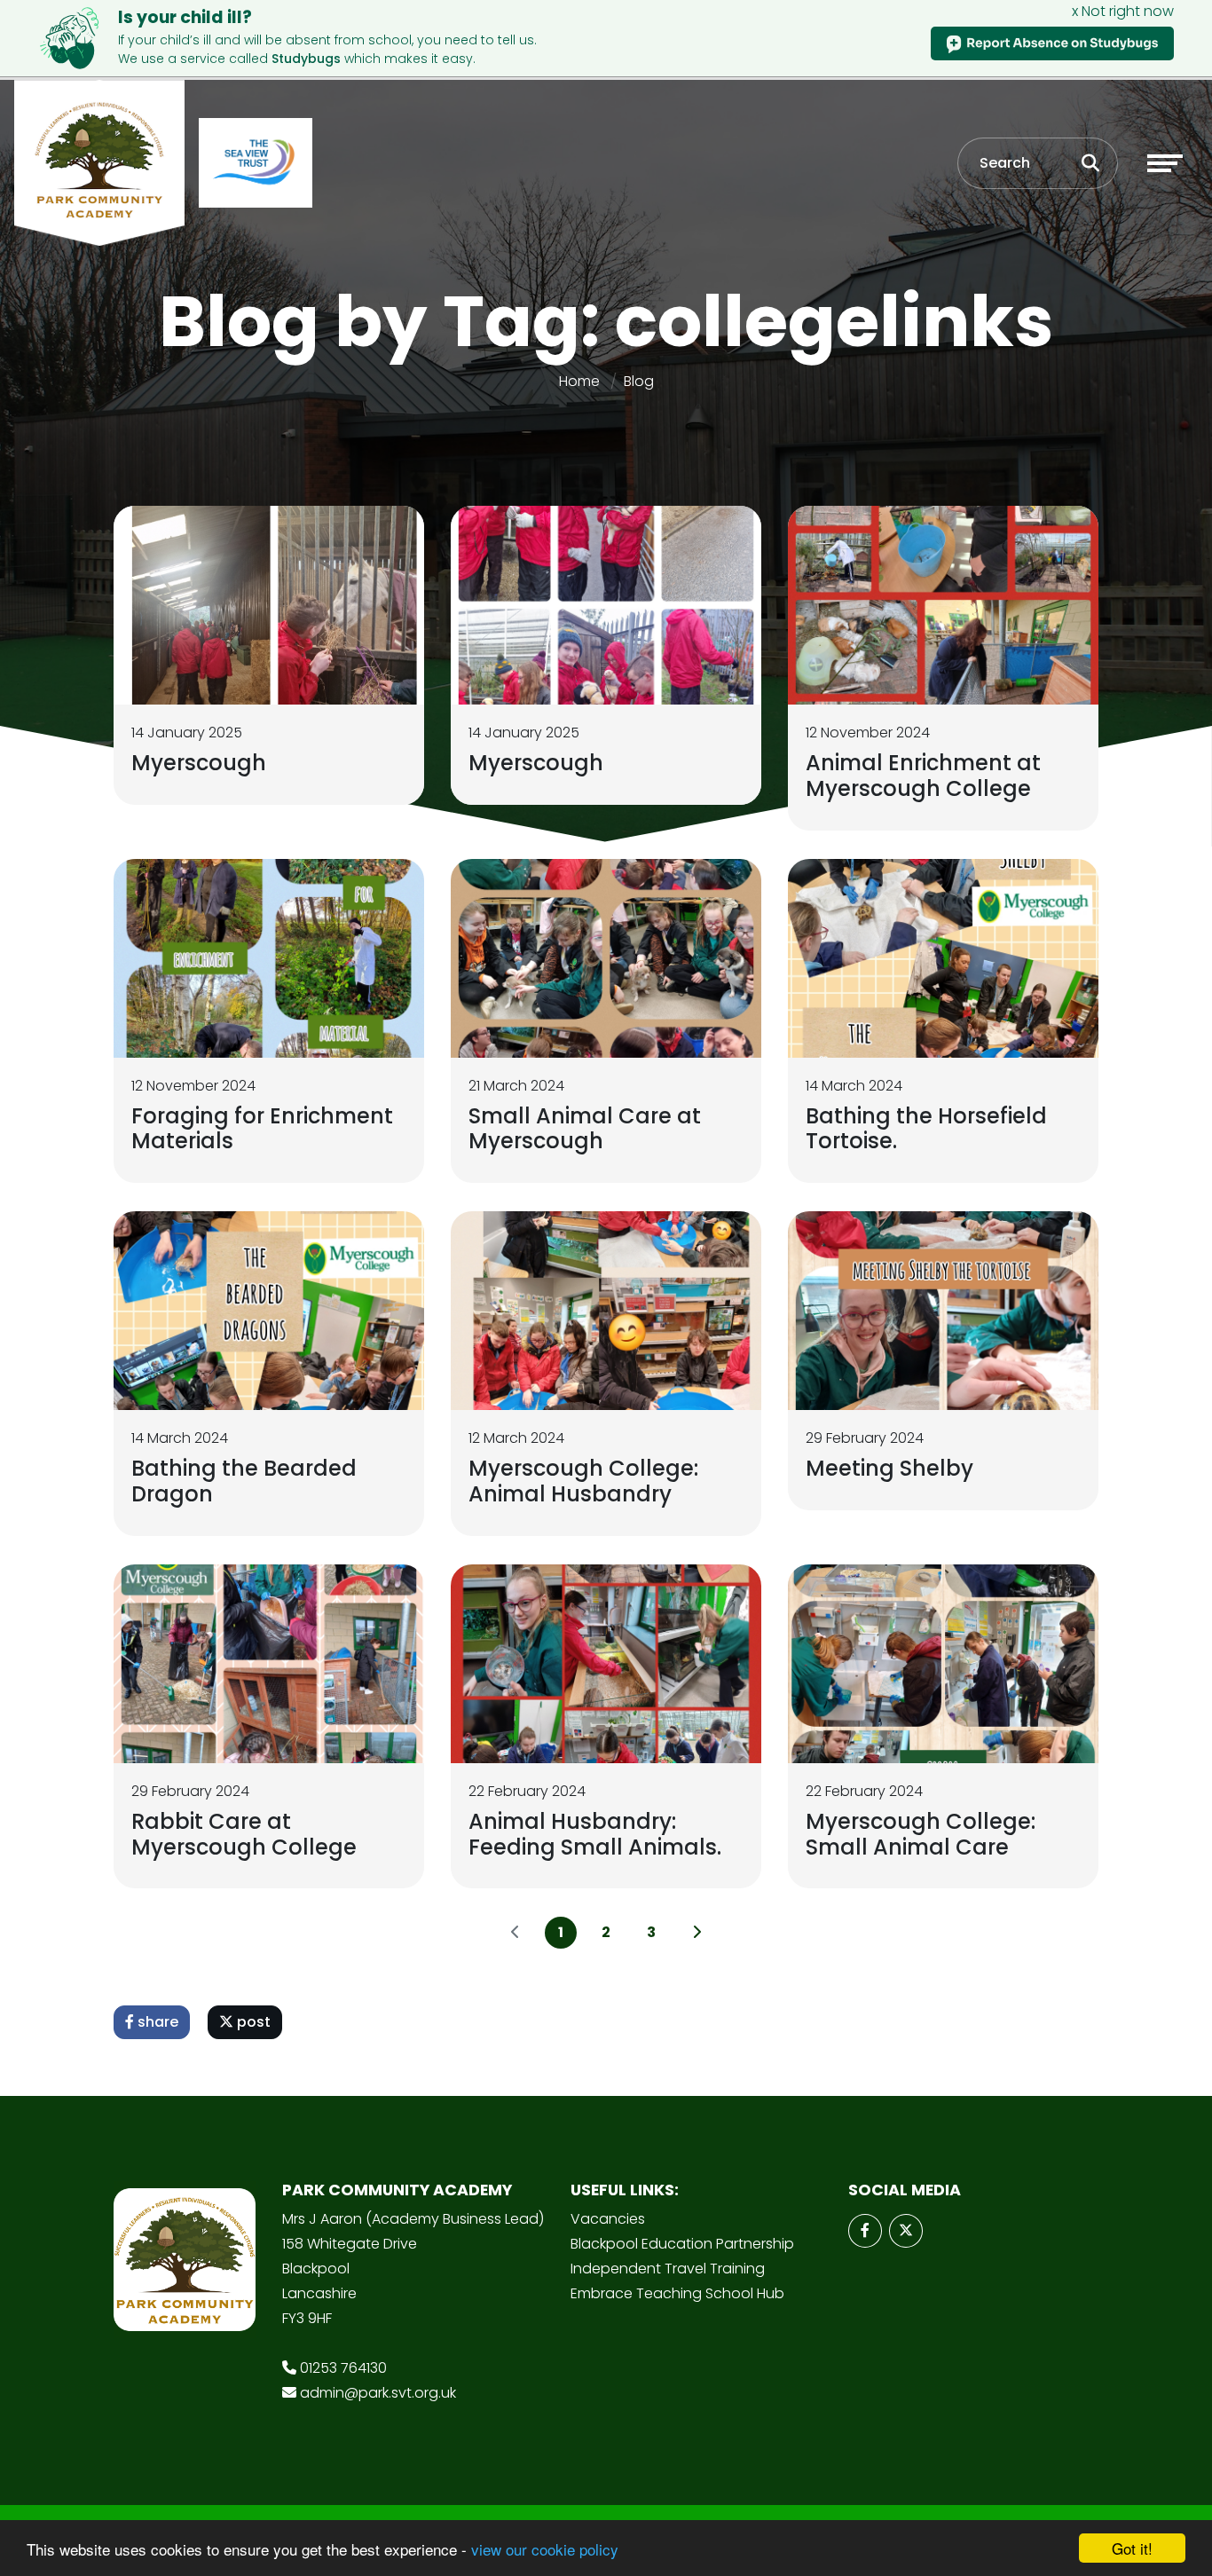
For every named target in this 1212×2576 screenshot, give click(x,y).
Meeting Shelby (889, 1468)
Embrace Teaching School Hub (677, 2293)
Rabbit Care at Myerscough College (244, 1834)
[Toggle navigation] (1165, 163)
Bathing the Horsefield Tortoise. (926, 1129)
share (156, 2022)
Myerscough (199, 763)
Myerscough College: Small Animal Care (921, 1834)
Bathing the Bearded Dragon (244, 1481)
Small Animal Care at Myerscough (585, 1129)
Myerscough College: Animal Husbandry (583, 1481)
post (252, 2022)
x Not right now (1123, 11)
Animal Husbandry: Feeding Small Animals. (595, 1834)
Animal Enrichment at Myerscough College (923, 776)
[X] (906, 2231)
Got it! (1132, 2548)
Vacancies (608, 2219)
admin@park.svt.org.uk (378, 2393)
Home (579, 381)
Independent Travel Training (668, 2269)
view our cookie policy (545, 2549)
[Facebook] (865, 2231)
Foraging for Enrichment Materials (262, 1129)
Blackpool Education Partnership (682, 2244)
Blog (639, 381)
